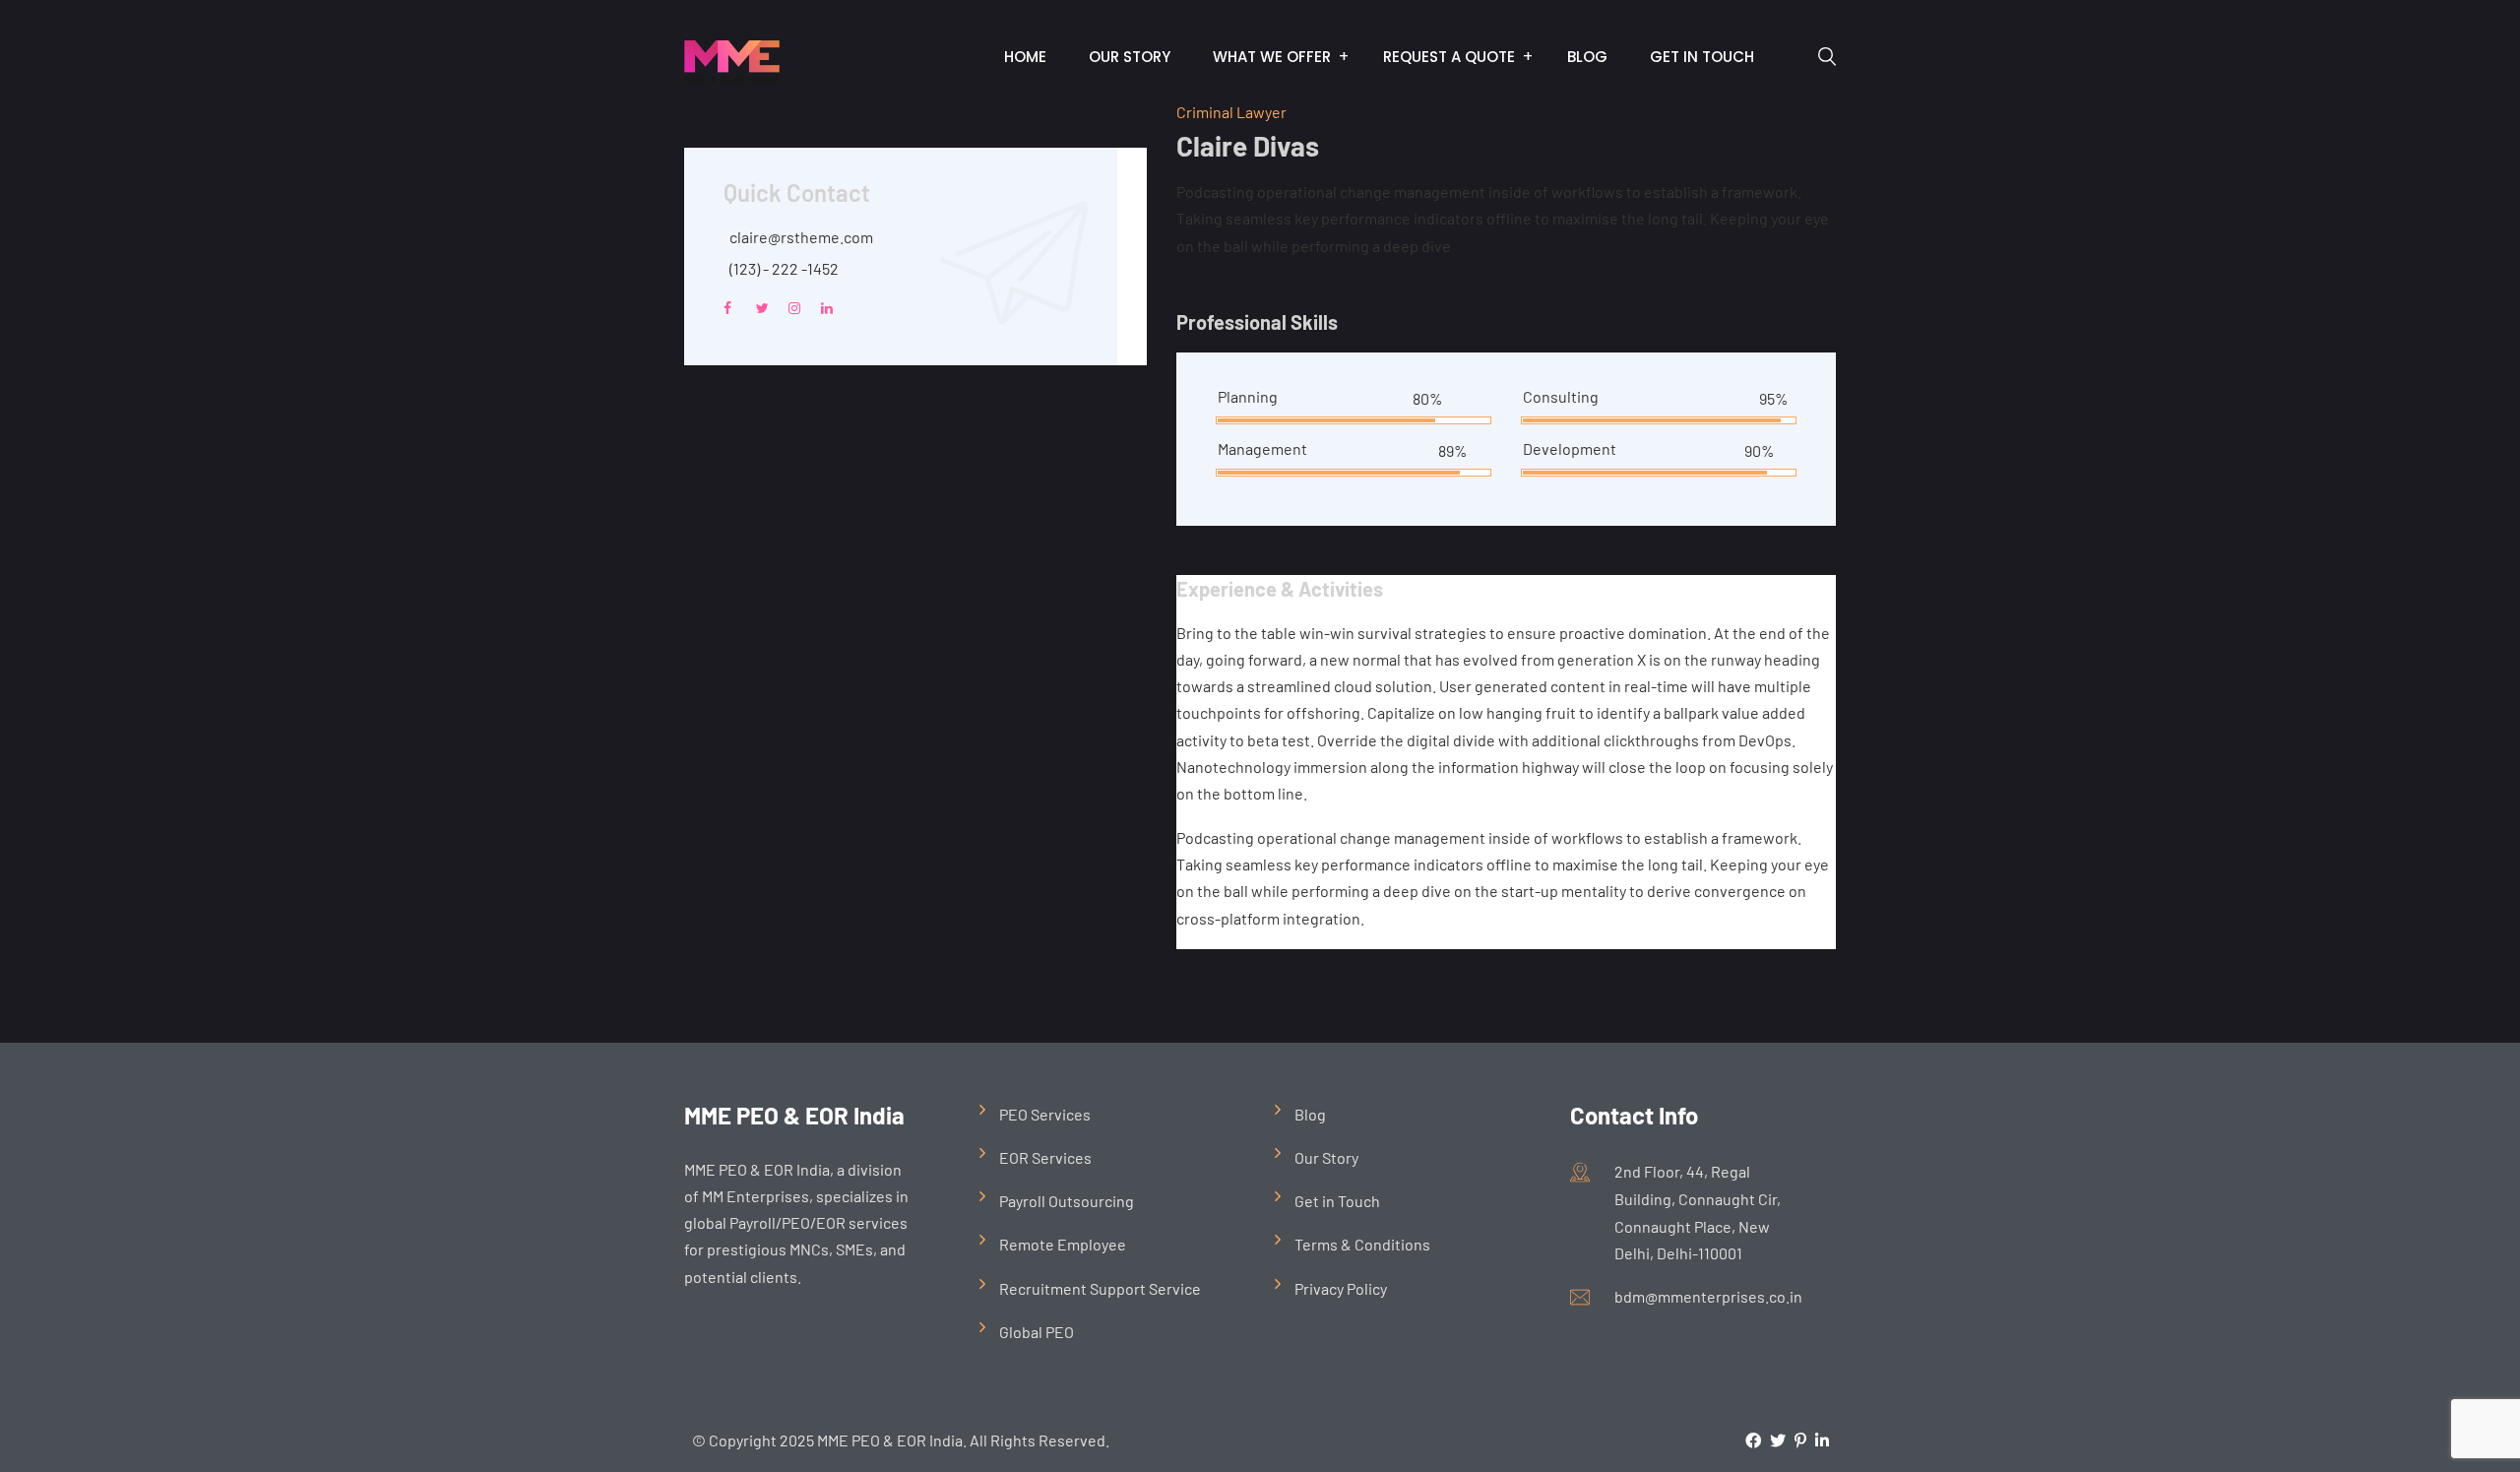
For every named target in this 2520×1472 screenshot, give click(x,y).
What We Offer (1272, 57)
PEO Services (1045, 1114)
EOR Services (1045, 1157)
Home (1025, 57)
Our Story (1130, 57)
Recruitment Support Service (1100, 1288)
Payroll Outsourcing (1067, 1201)
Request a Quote (1449, 57)
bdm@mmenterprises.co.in (1708, 1296)
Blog (1587, 57)
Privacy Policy (1341, 1288)
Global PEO (1037, 1332)
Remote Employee (1063, 1244)
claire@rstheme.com (801, 237)
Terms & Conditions (1362, 1244)
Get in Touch (1702, 57)
